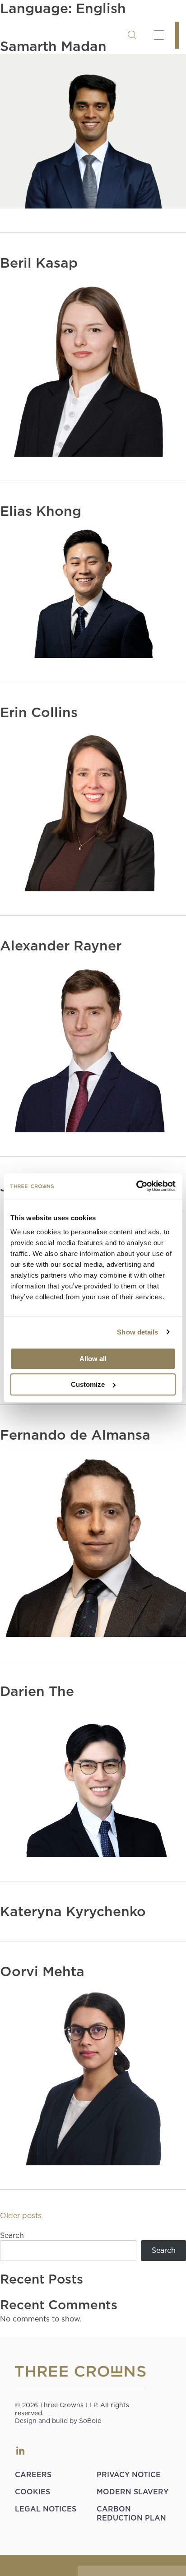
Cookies (33, 2492)
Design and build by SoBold (58, 2421)
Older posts (21, 2216)
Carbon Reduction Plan (131, 2513)
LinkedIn (20, 2451)
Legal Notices (46, 2509)
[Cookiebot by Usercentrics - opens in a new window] (136, 1186)
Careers (33, 2475)
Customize (88, 1384)
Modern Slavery (133, 2492)
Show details (137, 1332)
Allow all (93, 1359)
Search (12, 2235)
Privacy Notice (129, 2475)
